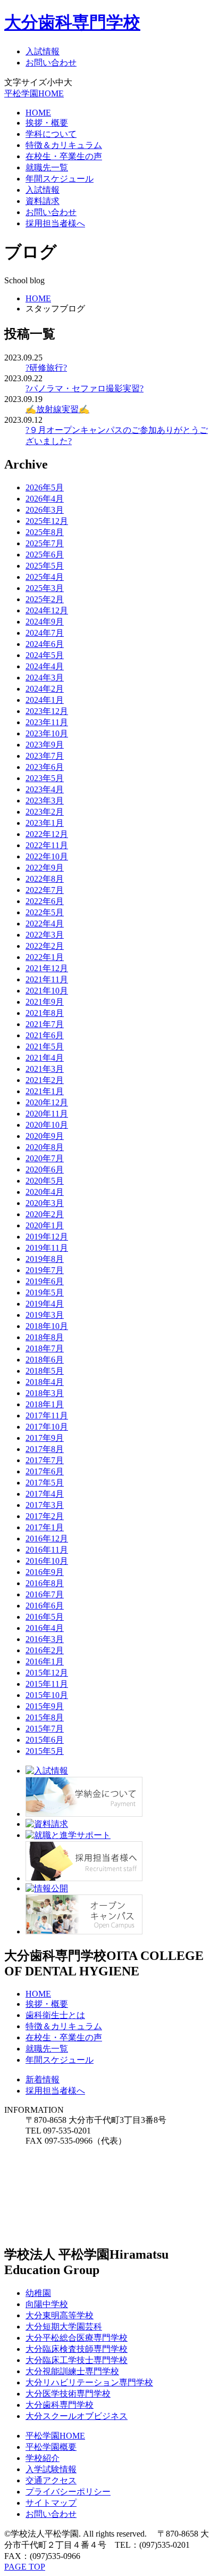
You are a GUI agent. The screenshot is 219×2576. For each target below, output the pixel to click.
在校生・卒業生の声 (64, 156)
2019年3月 (45, 1315)
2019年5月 (45, 1293)
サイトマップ (51, 2503)
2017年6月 (45, 1471)
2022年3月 (45, 935)
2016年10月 (47, 1561)
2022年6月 (45, 901)
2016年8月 (45, 1583)
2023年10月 (47, 733)
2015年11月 (47, 1684)
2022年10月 (47, 856)
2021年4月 (45, 1058)
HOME (38, 113)
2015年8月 (45, 1717)
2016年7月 (45, 1594)
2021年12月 (47, 968)
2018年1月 (45, 1404)
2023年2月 (45, 812)
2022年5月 (45, 912)
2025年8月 (45, 532)
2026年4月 (45, 499)
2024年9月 (45, 622)
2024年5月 (45, 655)
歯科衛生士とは (55, 2015)
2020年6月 (45, 1170)
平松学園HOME (34, 93)
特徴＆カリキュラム (64, 145)
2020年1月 (45, 1225)
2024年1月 (45, 700)
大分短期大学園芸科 (64, 2327)
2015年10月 (47, 1695)
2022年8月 (45, 879)
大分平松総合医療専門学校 (77, 2338)
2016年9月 (45, 1572)
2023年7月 (45, 756)
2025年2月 (45, 599)
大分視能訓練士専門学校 (72, 2371)
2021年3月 (45, 1069)
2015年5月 (45, 1751)
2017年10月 (47, 1427)
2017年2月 (45, 1516)
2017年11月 (47, 1416)
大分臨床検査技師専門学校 (77, 2349)
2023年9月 (45, 745)
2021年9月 (45, 1002)
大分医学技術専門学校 (68, 2394)
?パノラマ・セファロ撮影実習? (85, 388)
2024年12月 (47, 610)
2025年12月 (47, 521)
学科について (51, 134)
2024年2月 (45, 689)
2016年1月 (45, 1662)
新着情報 (43, 2079)
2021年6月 (45, 1035)
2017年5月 (45, 1483)
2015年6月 (45, 1740)
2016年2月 (45, 1650)
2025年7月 (45, 543)
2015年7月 (45, 1729)
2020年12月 (47, 1102)
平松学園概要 (51, 2447)
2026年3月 (45, 510)
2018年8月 (45, 1337)
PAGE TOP (25, 2567)
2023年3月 (45, 801)
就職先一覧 (47, 167)
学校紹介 (43, 2458)
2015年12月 (47, 1673)
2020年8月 (45, 1147)
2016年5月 (45, 1617)
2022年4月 (45, 924)
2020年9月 (45, 1136)
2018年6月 (45, 1360)
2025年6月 (45, 555)
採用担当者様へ (55, 223)
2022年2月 (45, 946)
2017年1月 (45, 1527)
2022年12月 (47, 834)
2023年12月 (47, 711)
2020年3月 (45, 1203)
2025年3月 (45, 588)
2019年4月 (45, 1304)
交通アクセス (51, 2480)
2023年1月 (45, 823)
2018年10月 (47, 1326)
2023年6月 (45, 767)
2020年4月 (45, 1192)
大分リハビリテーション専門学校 (89, 2382)
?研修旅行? (46, 368)
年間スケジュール (60, 179)
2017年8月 (45, 1449)
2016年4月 (45, 1628)
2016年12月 (47, 1539)
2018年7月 (45, 1348)
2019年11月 (47, 1248)
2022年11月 (47, 845)
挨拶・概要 (47, 123)
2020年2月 (45, 1214)
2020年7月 (45, 1158)
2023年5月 (45, 778)
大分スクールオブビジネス (77, 2416)
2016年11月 (47, 1550)
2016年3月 (45, 1639)
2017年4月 (45, 1494)
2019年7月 (45, 1270)
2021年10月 (47, 991)
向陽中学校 (47, 2304)
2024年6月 (45, 644)
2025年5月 (45, 566)
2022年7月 (45, 890)
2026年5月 (45, 487)
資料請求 (43, 201)
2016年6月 (45, 1606)
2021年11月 (47, 979)
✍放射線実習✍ (57, 409)
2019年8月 (45, 1259)
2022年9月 (45, 868)
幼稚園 (38, 2293)
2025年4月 (45, 577)
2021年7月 (45, 1024)
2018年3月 (45, 1393)
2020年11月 (47, 1114)
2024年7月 (45, 633)
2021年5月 (45, 1047)
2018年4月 (45, 1382)
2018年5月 (45, 1371)
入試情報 (43, 51)
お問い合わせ (51, 63)
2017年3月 (45, 1505)
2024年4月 (45, 666)
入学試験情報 (51, 2469)
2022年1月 (45, 957)
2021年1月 (45, 1091)
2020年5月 (45, 1181)
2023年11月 (47, 722)
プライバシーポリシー (68, 2492)
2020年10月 (47, 1125)
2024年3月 (45, 678)
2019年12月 (47, 1237)
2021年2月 (45, 1080)
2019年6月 (45, 1281)
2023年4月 (45, 789)
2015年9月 (45, 1706)
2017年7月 (45, 1460)
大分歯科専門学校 (72, 22)
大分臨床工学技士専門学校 (77, 2360)
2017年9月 (45, 1438)
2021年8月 (45, 1013)
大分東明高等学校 (60, 2315)
